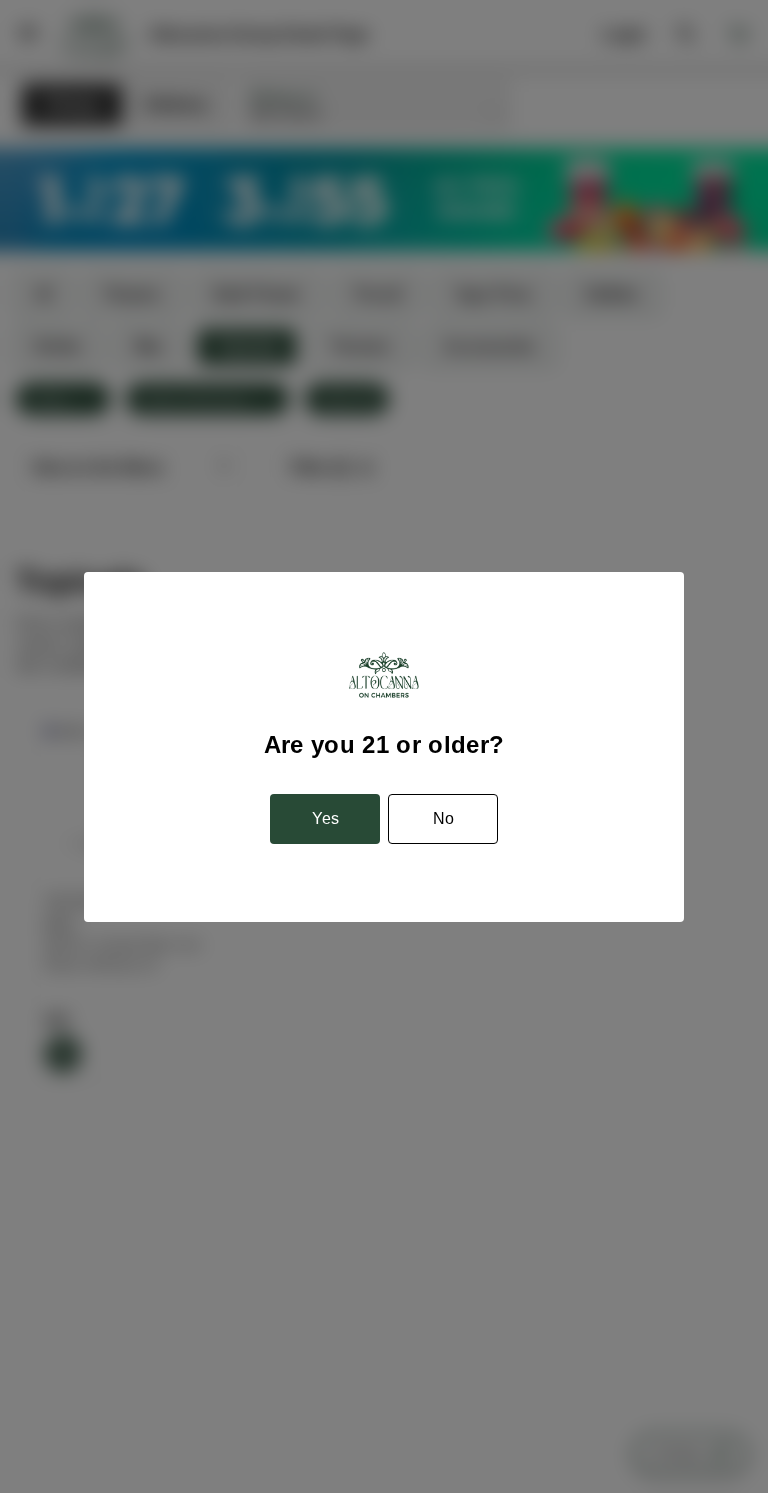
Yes (325, 818)
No (443, 818)
